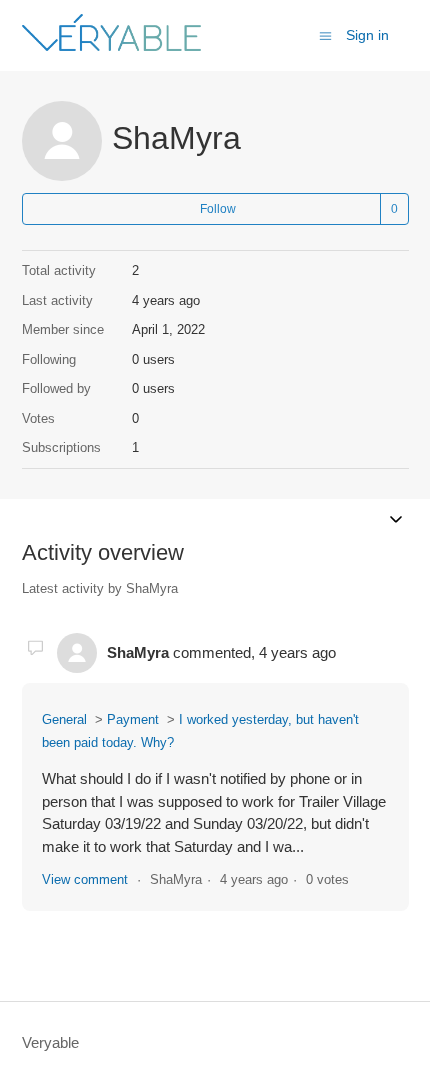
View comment (85, 879)
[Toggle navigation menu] (325, 34)
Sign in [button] (367, 35)
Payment (133, 719)
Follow (218, 209)
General (64, 719)
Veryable (50, 1042)
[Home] (111, 45)
